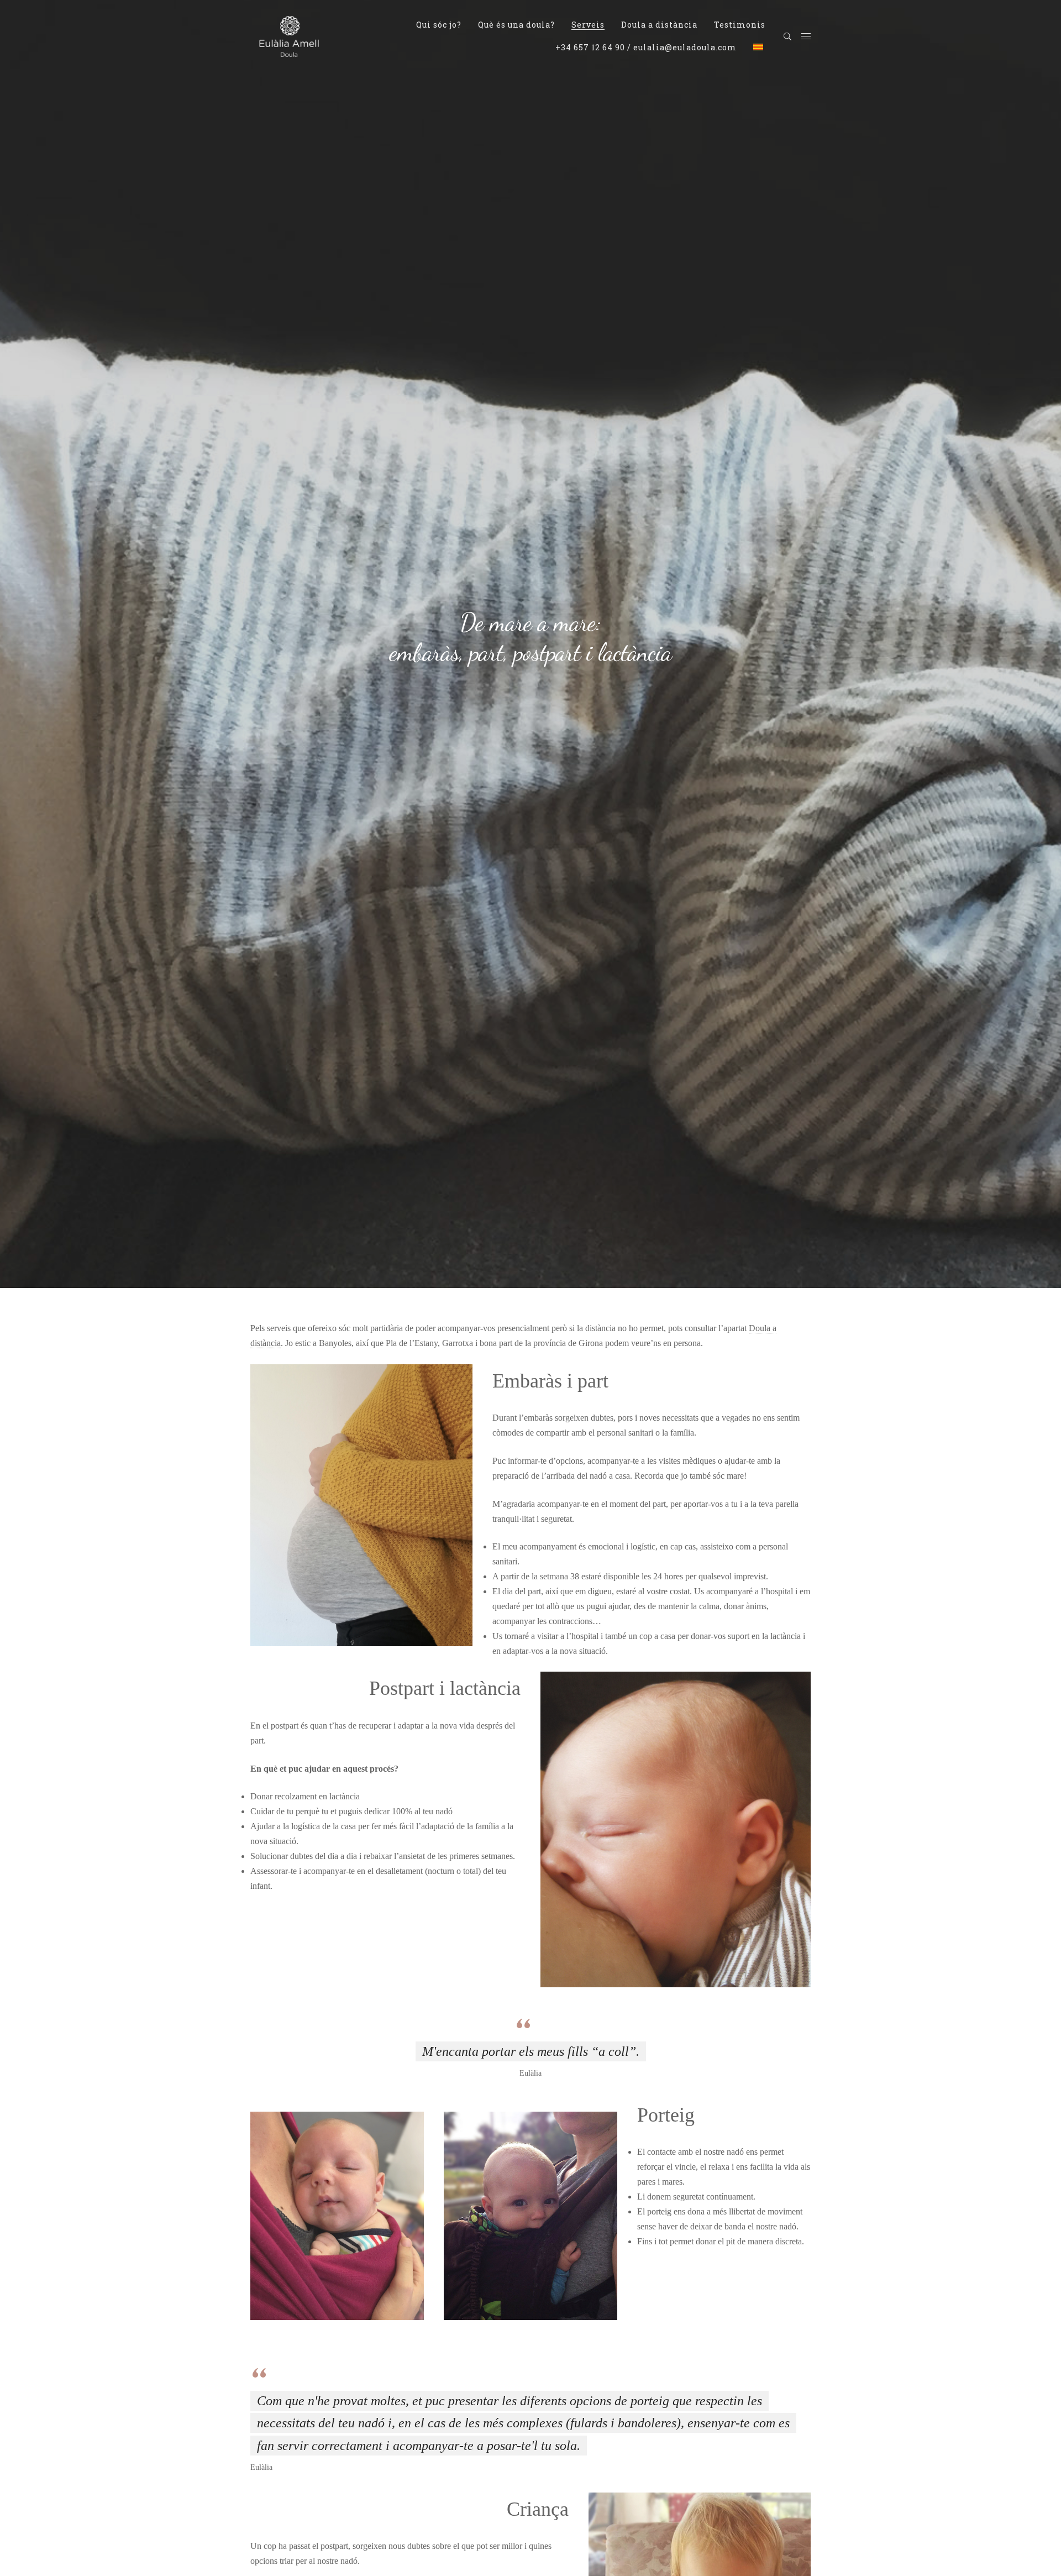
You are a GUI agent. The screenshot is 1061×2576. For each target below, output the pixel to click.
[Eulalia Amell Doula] (289, 35)
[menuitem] (439, 25)
